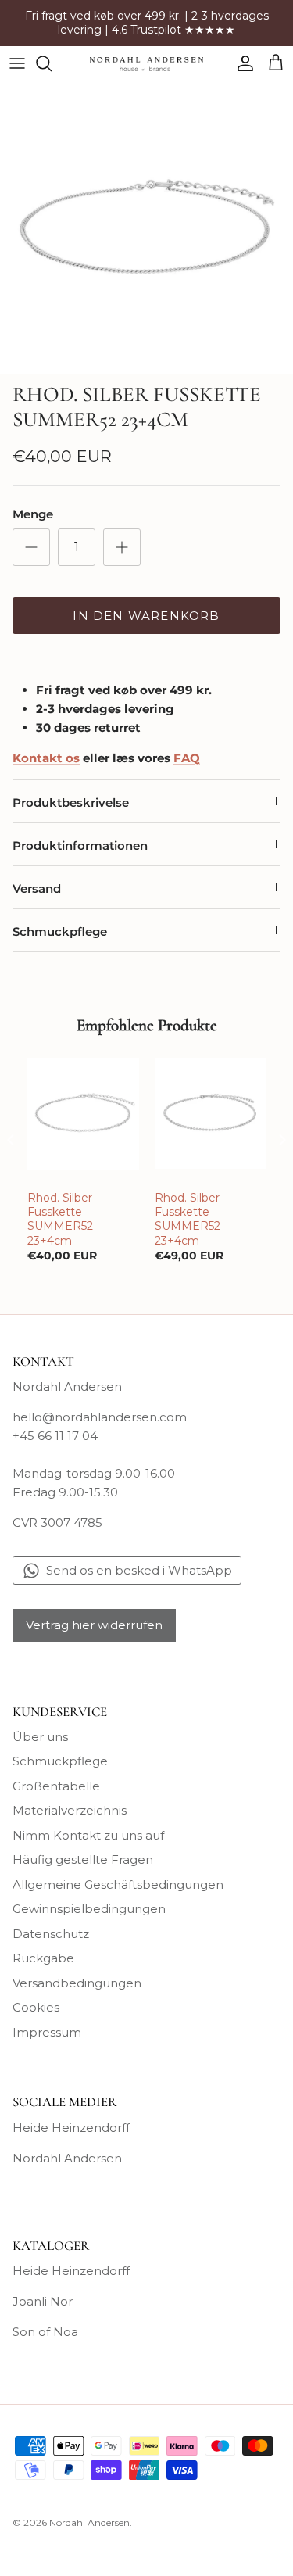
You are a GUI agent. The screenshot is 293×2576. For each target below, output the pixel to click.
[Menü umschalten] (17, 63)
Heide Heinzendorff (71, 2128)
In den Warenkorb (146, 616)
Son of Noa (45, 2332)
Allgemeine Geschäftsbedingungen (118, 1885)
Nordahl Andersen (67, 2158)
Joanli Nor (43, 2301)
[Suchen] (52, 63)
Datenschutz (51, 1934)
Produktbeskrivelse (71, 803)
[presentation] (11, 1139)
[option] (146, 228)
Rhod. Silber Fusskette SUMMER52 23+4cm (60, 1219)
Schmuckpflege (60, 932)
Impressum (47, 2032)
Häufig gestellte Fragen (83, 1859)
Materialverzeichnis (70, 1810)
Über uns (40, 1737)
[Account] (241, 63)
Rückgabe (43, 1958)
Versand (37, 889)
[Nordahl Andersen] (146, 63)
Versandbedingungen (77, 1983)
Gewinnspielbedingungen (89, 1909)
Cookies (36, 2007)
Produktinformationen (80, 846)
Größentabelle (56, 1786)
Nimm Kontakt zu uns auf (88, 1835)
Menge (33, 514)
